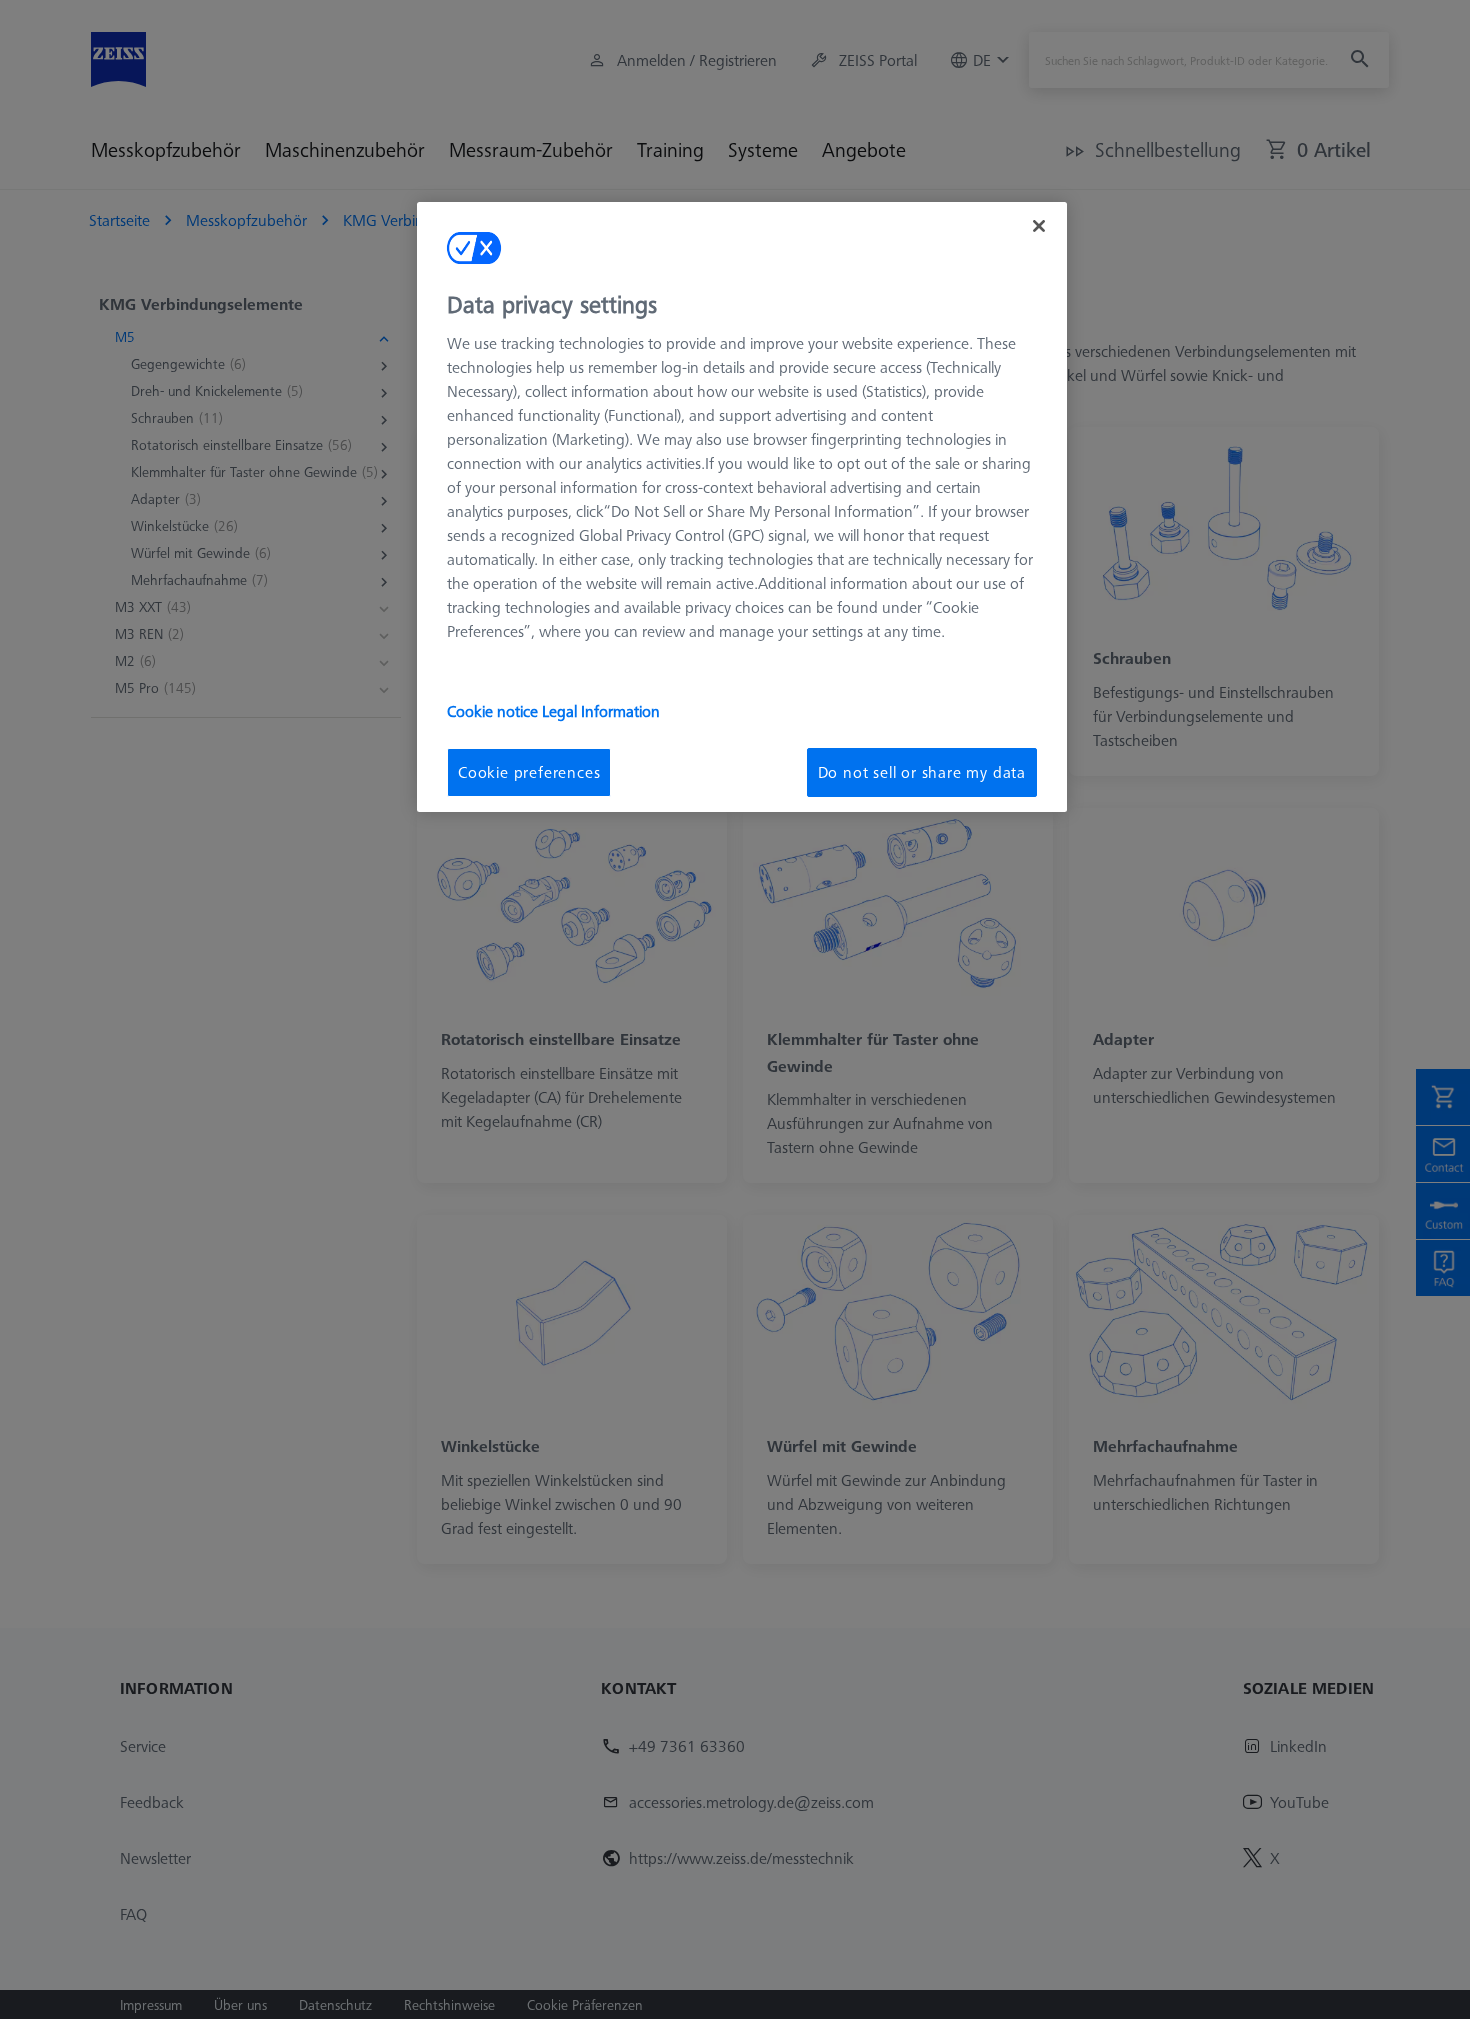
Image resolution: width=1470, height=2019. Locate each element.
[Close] (1039, 226)
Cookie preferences (529, 772)
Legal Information (601, 711)
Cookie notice (494, 711)
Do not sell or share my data (922, 772)
